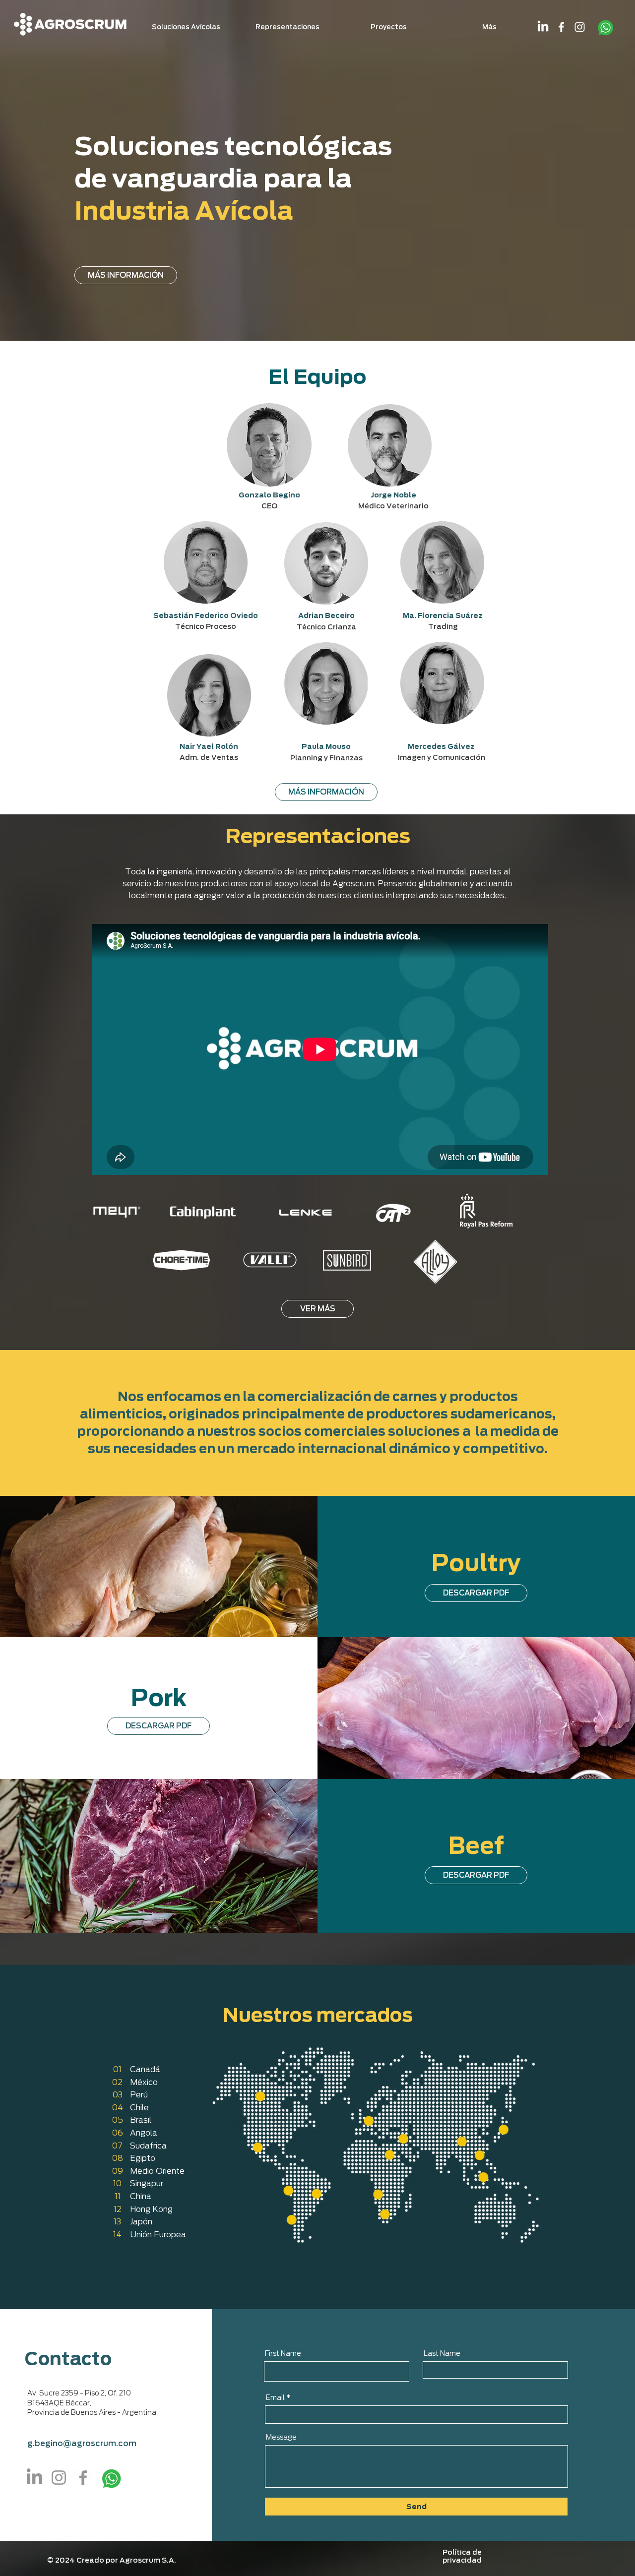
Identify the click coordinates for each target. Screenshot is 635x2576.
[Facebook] (561, 27)
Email (275, 2397)
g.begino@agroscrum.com (82, 2443)
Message (281, 2437)
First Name (283, 2353)
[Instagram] (580, 27)
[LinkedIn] (543, 27)
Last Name (442, 2353)
